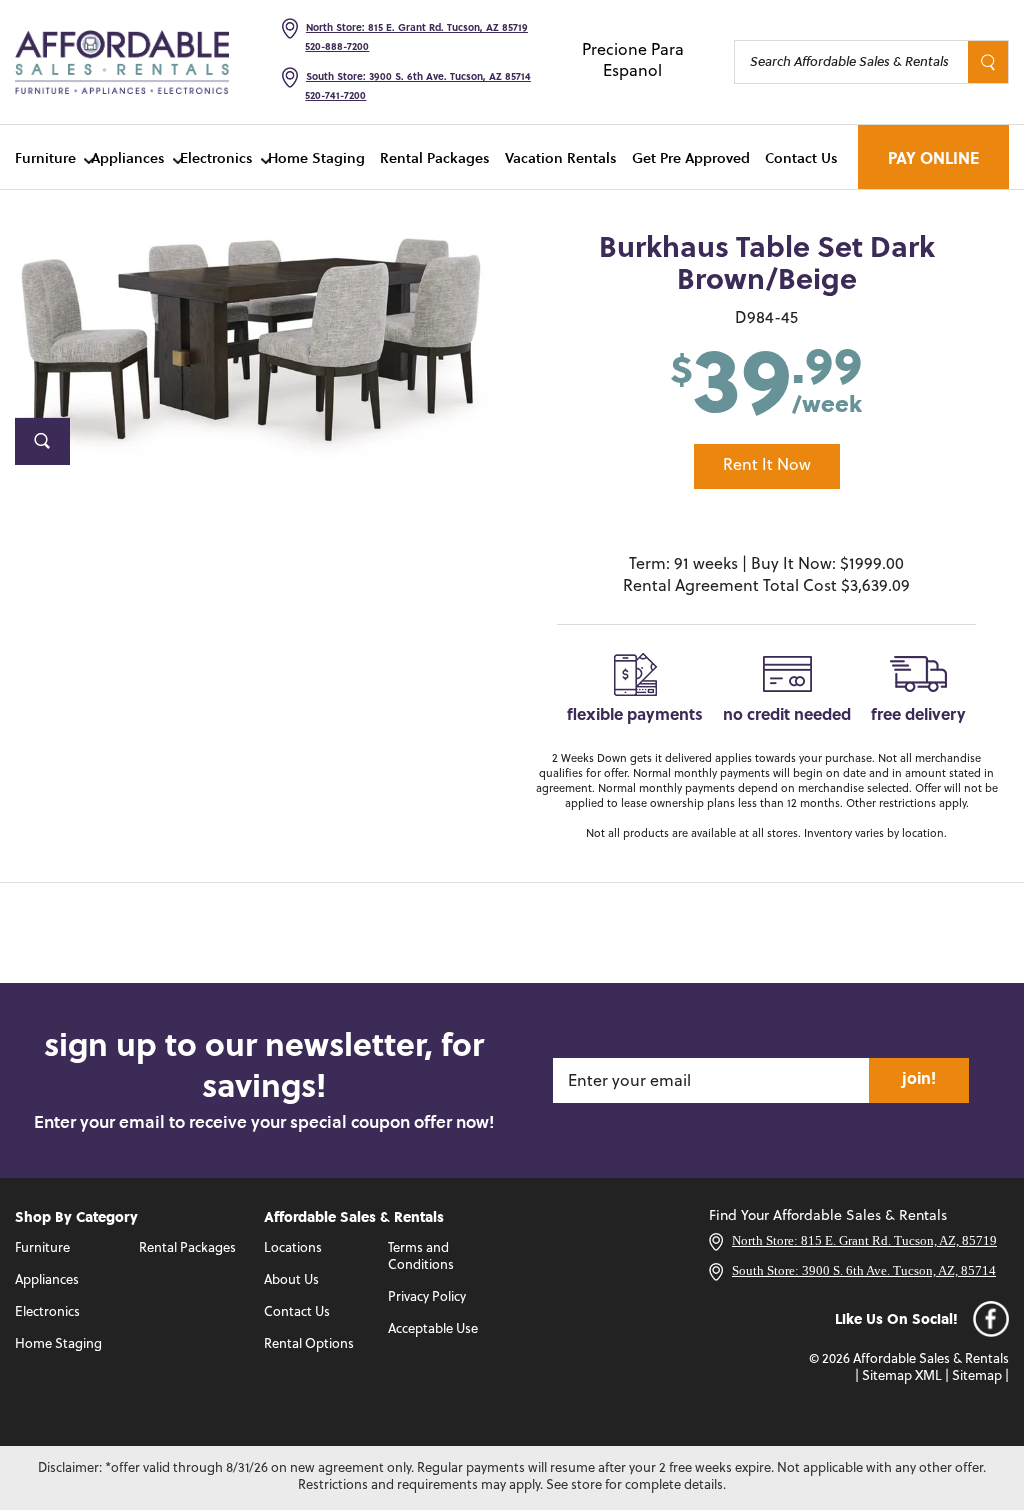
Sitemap (977, 1376)
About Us (291, 1280)
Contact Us (801, 157)
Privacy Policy (427, 1297)
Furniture (45, 157)
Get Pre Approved (691, 157)
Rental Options (309, 1344)
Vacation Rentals (561, 157)
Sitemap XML (902, 1376)
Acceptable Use (433, 1329)
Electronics (216, 157)
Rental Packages (435, 157)
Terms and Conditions (421, 1257)
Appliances (128, 157)
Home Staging (316, 157)
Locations (293, 1248)
